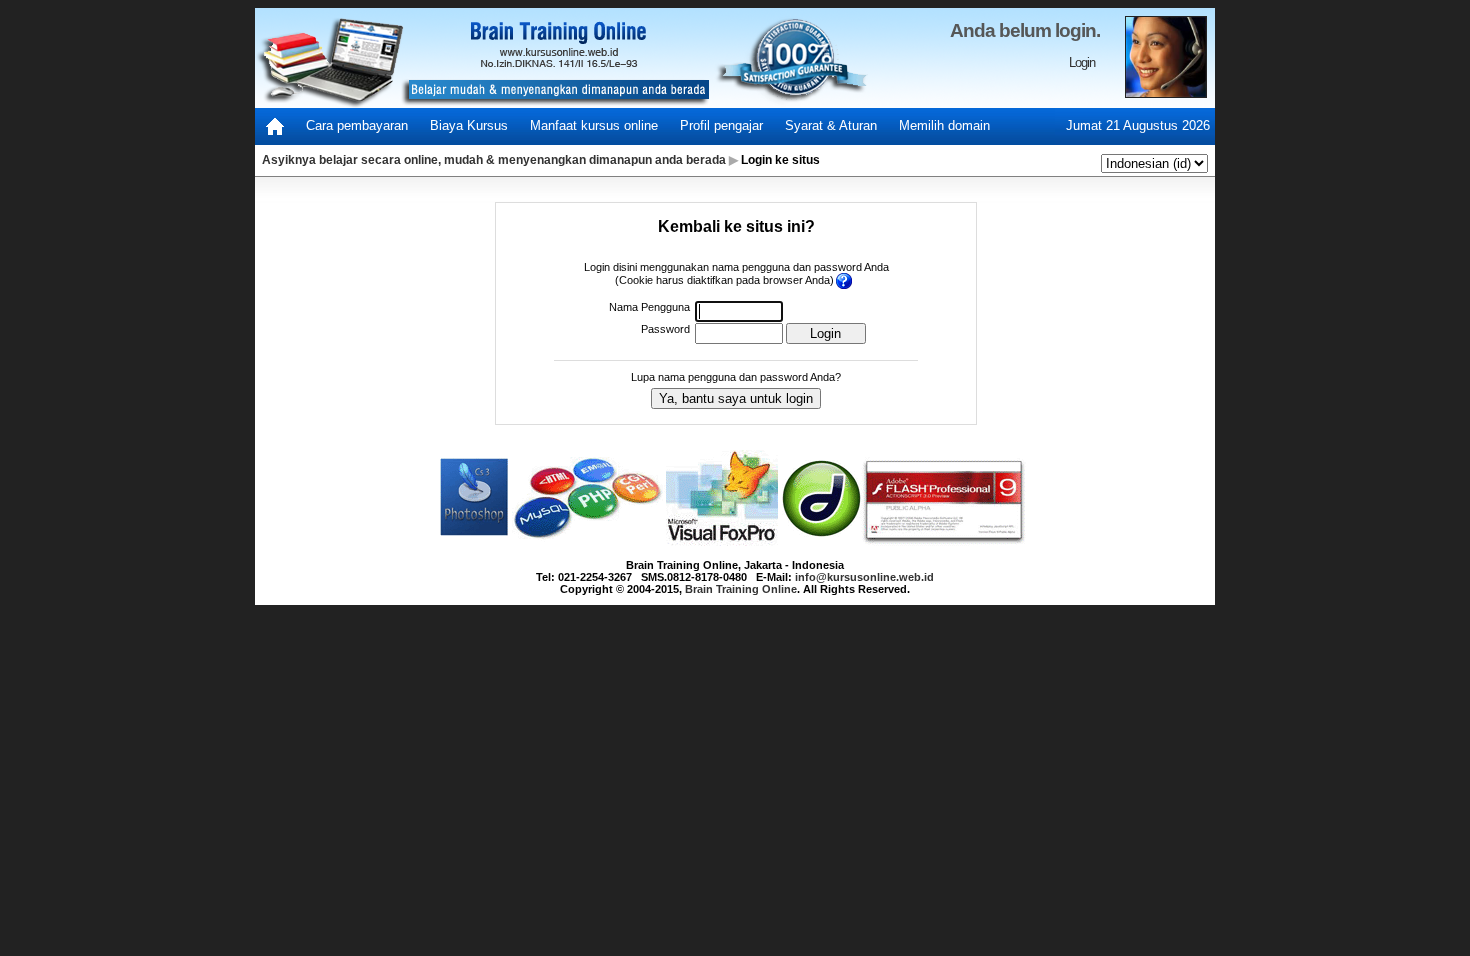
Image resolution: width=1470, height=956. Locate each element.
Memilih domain (944, 125)
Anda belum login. (1025, 30)
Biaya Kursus (469, 125)
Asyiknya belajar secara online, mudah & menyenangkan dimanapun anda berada (494, 160)
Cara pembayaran (357, 125)
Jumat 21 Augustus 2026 (1138, 125)
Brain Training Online (741, 589)
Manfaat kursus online (594, 125)
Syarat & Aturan (831, 125)
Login (1082, 62)
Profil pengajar (721, 125)
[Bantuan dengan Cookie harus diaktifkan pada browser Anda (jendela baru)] (845, 281)
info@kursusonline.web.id (864, 577)
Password (665, 329)
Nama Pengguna (649, 307)
